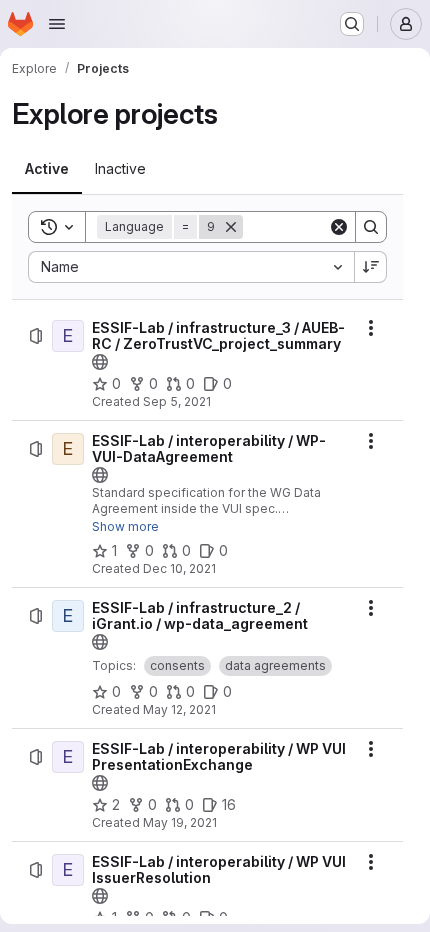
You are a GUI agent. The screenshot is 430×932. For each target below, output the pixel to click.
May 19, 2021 (180, 822)
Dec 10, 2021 (179, 568)
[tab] (47, 169)
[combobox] (191, 267)
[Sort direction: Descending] (371, 267)
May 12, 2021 (179, 709)
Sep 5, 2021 (177, 401)
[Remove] (231, 227)
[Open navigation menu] (57, 24)
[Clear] (339, 227)
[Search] (371, 227)
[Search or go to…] (352, 24)
